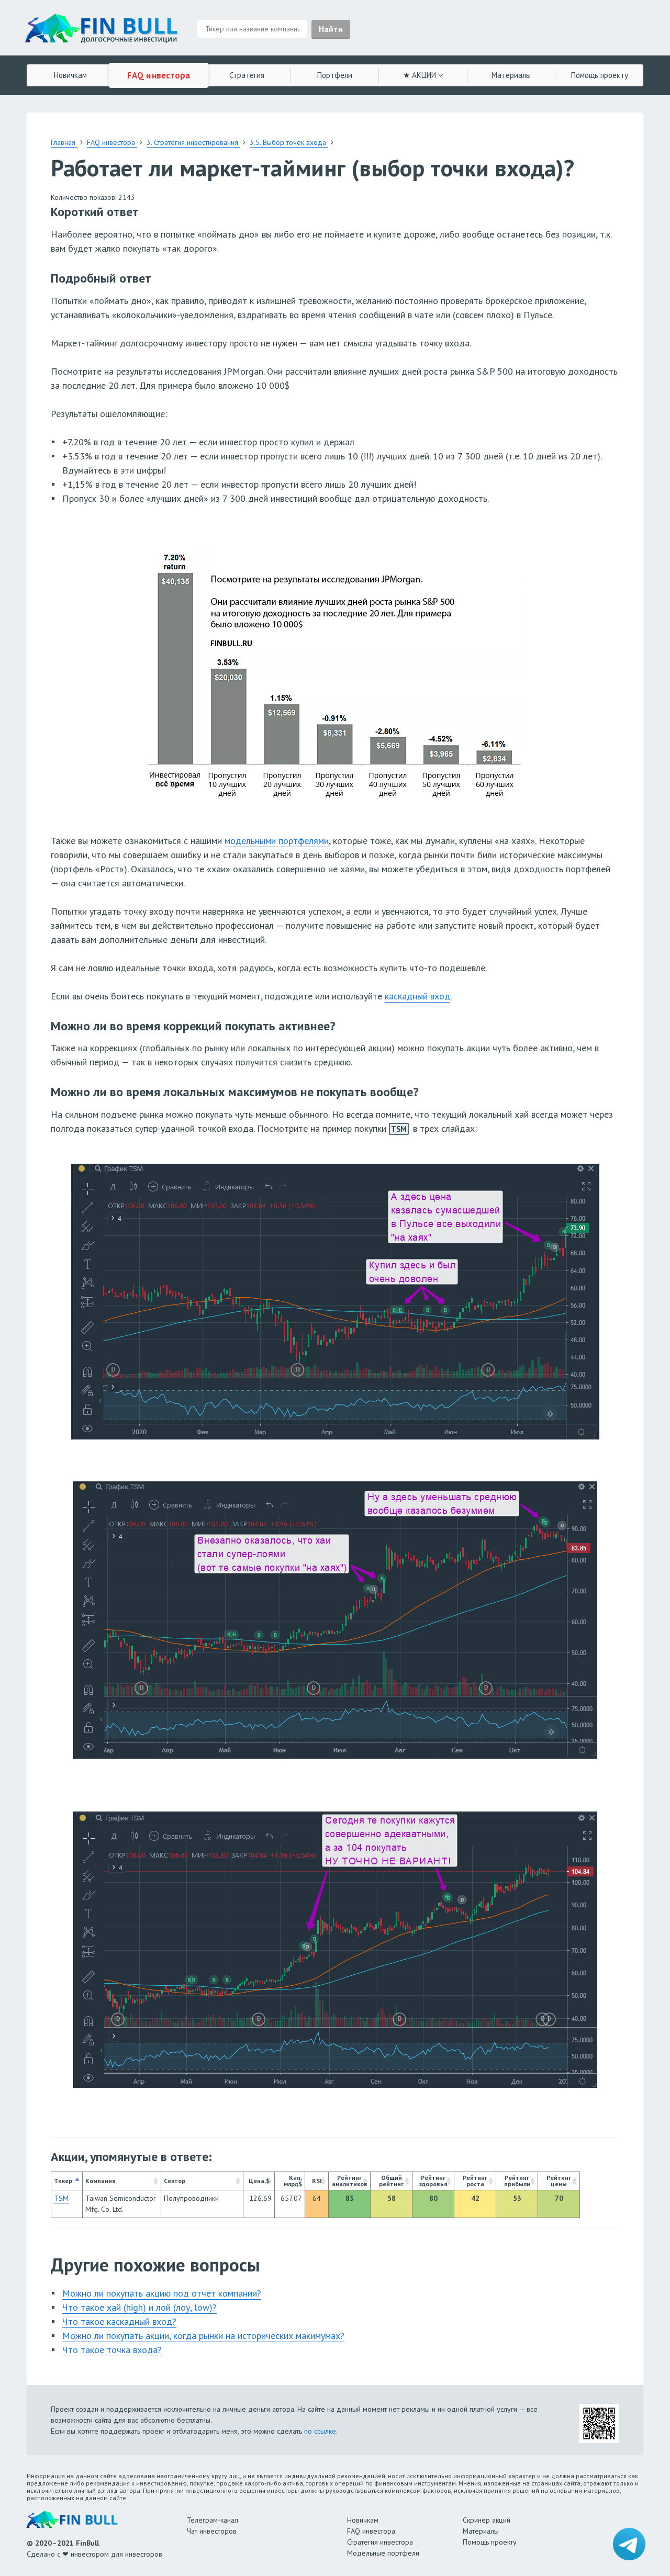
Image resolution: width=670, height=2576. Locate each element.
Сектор (175, 2181)
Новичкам (70, 75)
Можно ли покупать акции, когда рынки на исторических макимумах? (203, 2336)
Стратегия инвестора (380, 2542)
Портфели (335, 75)
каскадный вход (417, 996)
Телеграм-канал (213, 2520)
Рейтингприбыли (517, 2181)
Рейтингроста (475, 2181)
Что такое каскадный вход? (119, 2321)
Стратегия (247, 75)
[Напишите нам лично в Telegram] (629, 2544)
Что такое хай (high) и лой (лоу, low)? (139, 2307)
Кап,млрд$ (293, 2181)
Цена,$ (259, 2181)
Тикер (63, 2181)
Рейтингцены (559, 2181)
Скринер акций (487, 2520)
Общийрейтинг (391, 2181)
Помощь (600, 75)
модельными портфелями (277, 841)
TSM (399, 1129)
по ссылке (320, 2431)
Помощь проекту (490, 2542)
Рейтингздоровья (433, 2181)
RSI (317, 2181)
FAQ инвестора (159, 75)
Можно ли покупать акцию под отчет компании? (162, 2293)
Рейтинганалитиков (350, 2181)
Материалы (511, 75)
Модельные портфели (383, 2553)
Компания (100, 2181)
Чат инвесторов (212, 2531)
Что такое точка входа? (112, 2350)
